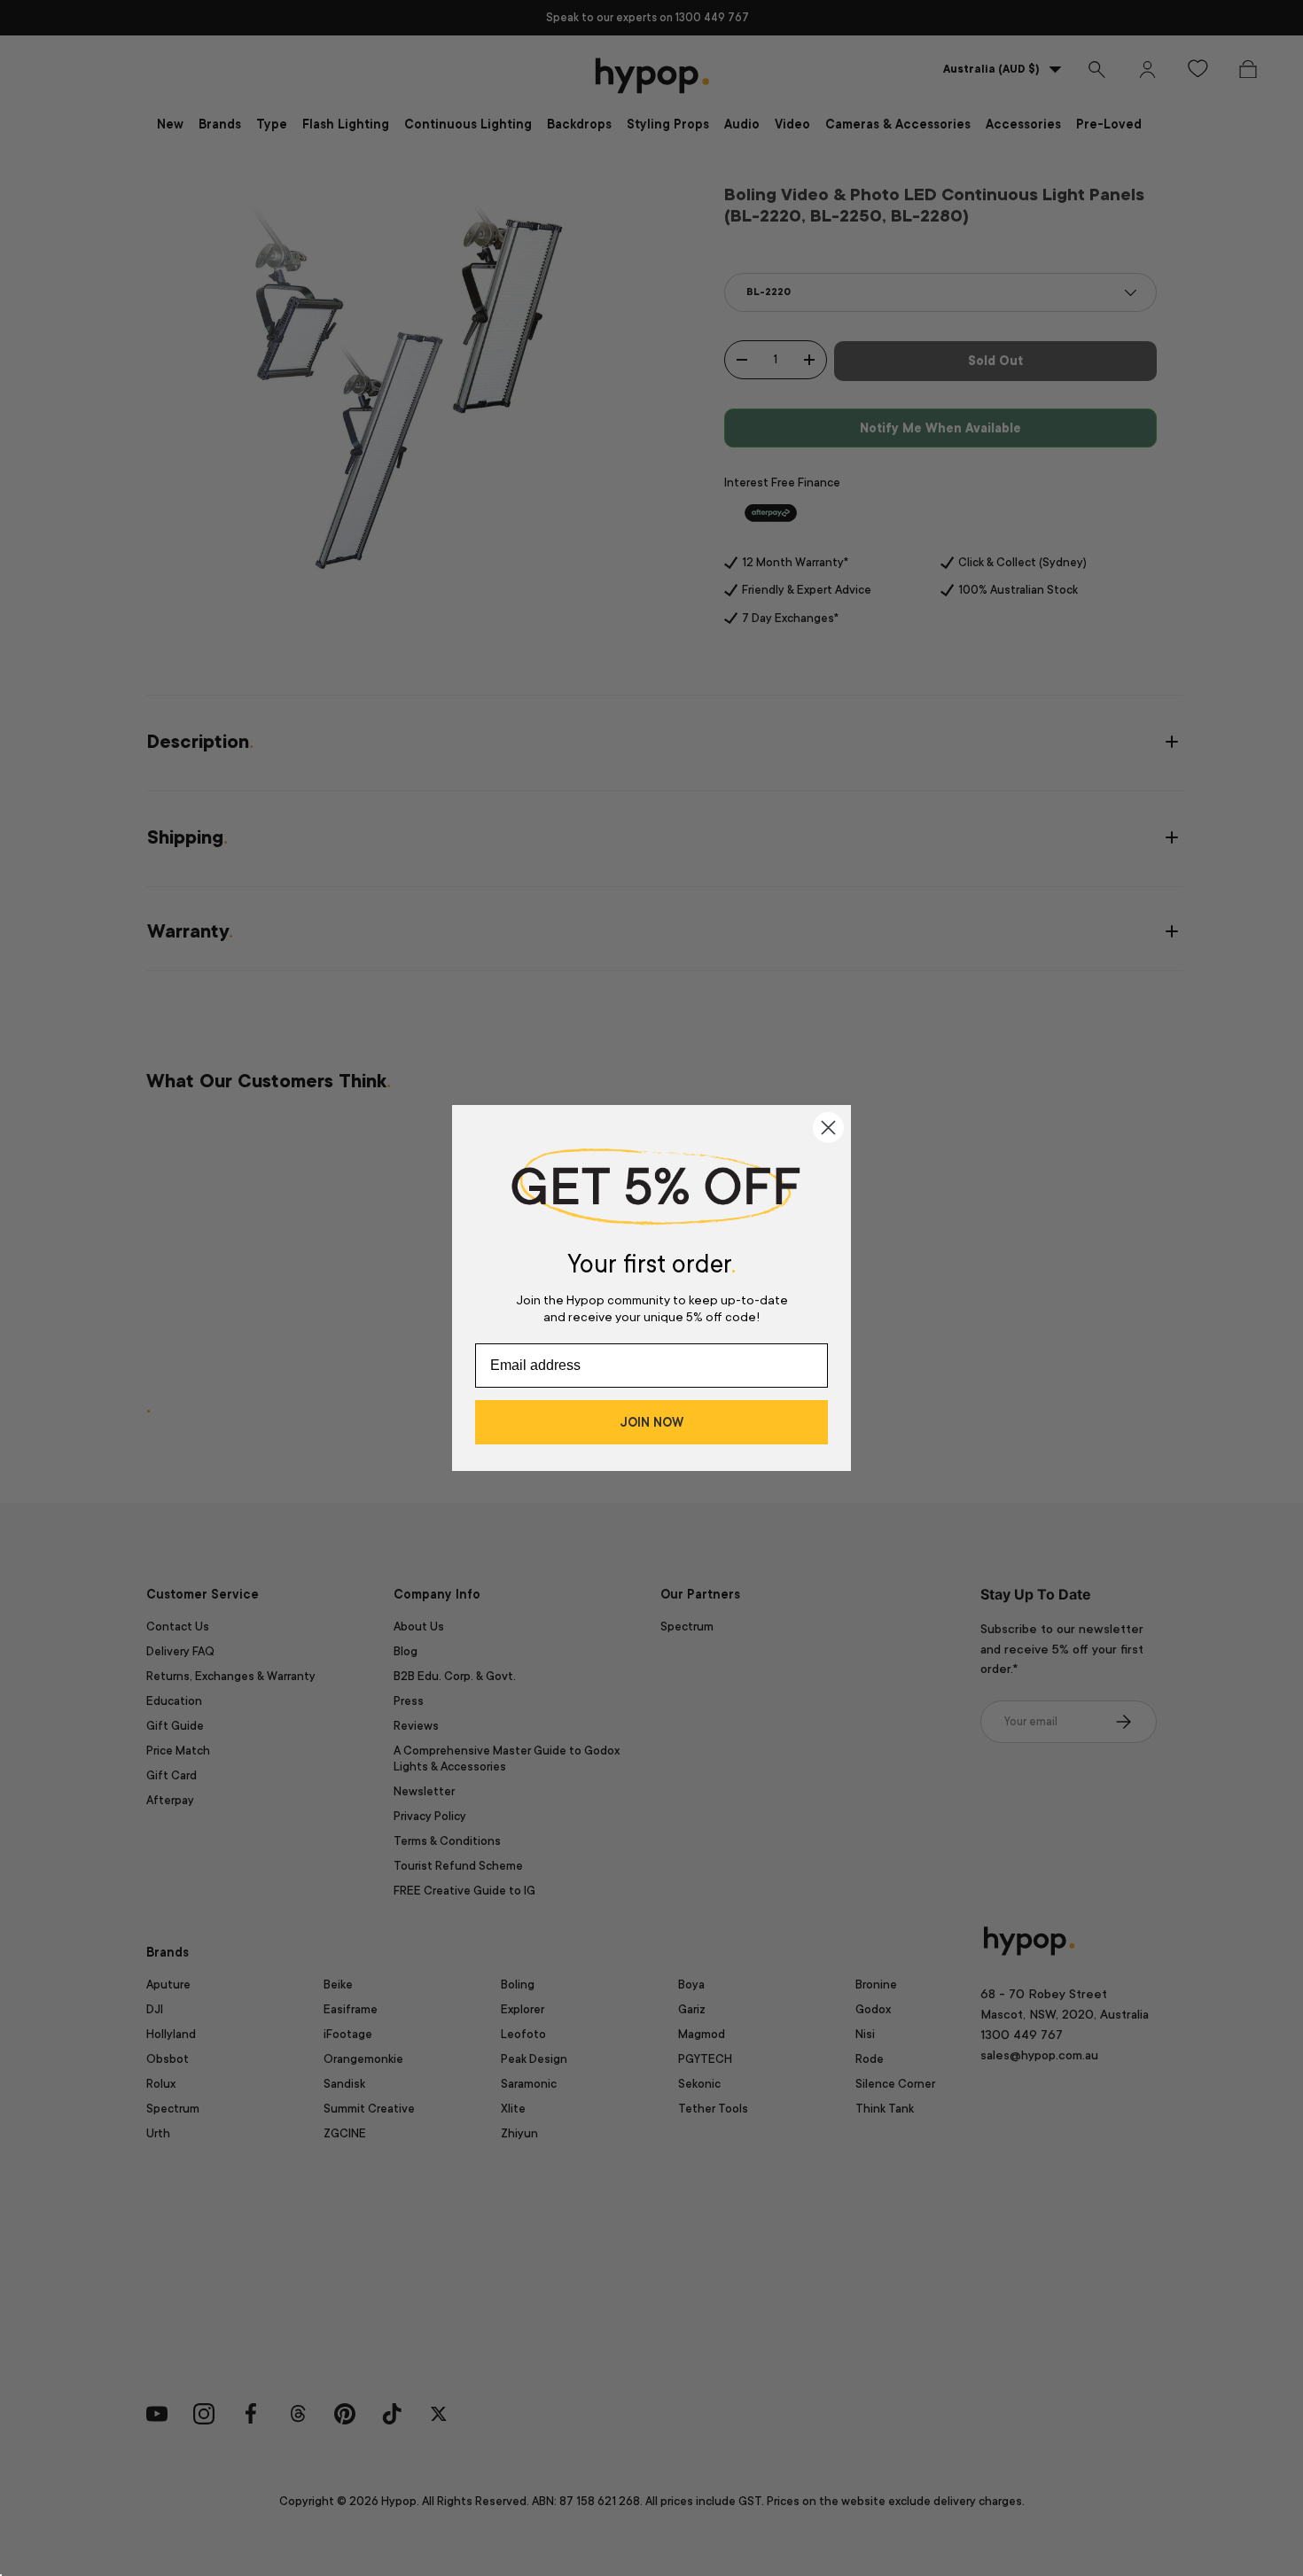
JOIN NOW (651, 1422)
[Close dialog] (828, 1128)
